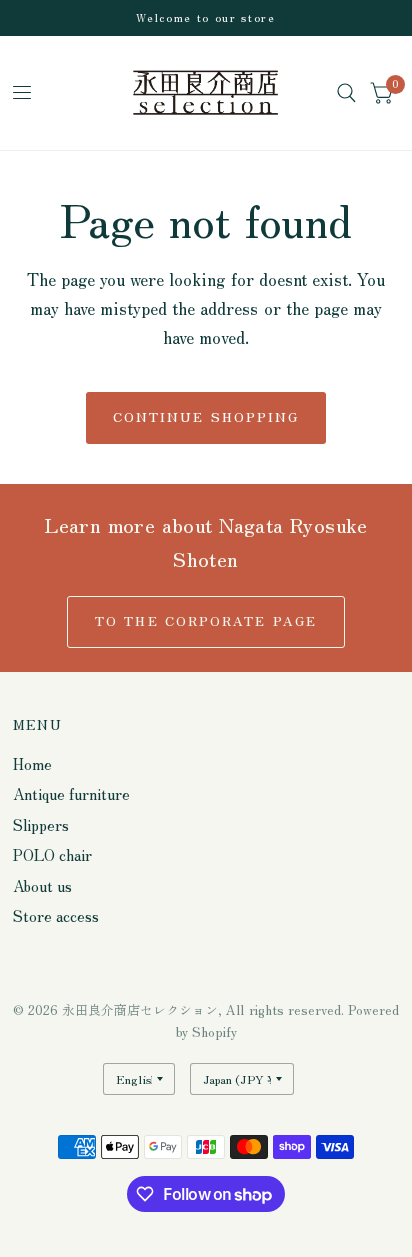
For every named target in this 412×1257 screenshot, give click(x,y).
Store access (56, 915)
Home (32, 763)
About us (42, 885)
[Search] (346, 93)
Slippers (41, 824)
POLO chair (52, 854)
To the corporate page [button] (206, 620)
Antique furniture (71, 793)
